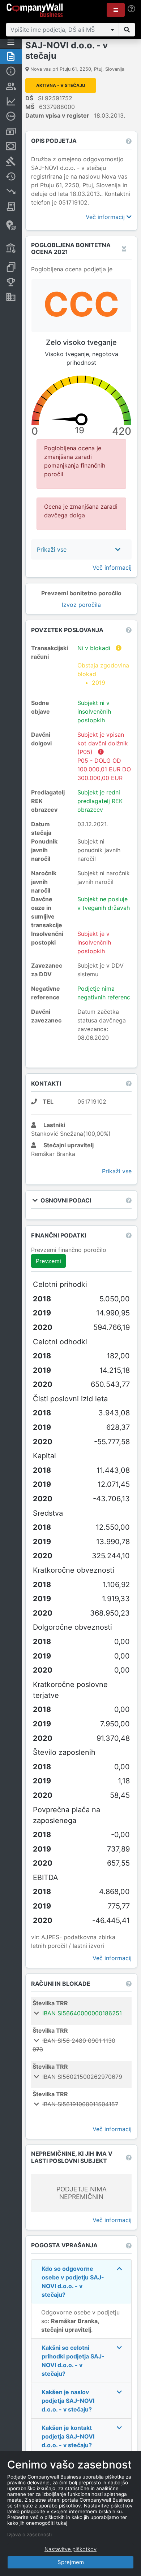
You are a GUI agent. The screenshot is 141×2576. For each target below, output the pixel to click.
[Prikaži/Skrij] (112, 30)
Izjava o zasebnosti (29, 2535)
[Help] (131, 9)
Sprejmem (71, 2562)
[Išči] (127, 30)
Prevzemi (48, 1261)
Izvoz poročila (81, 605)
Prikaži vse (117, 1171)
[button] (116, 10)
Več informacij (106, 217)
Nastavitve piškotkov (70, 2549)
